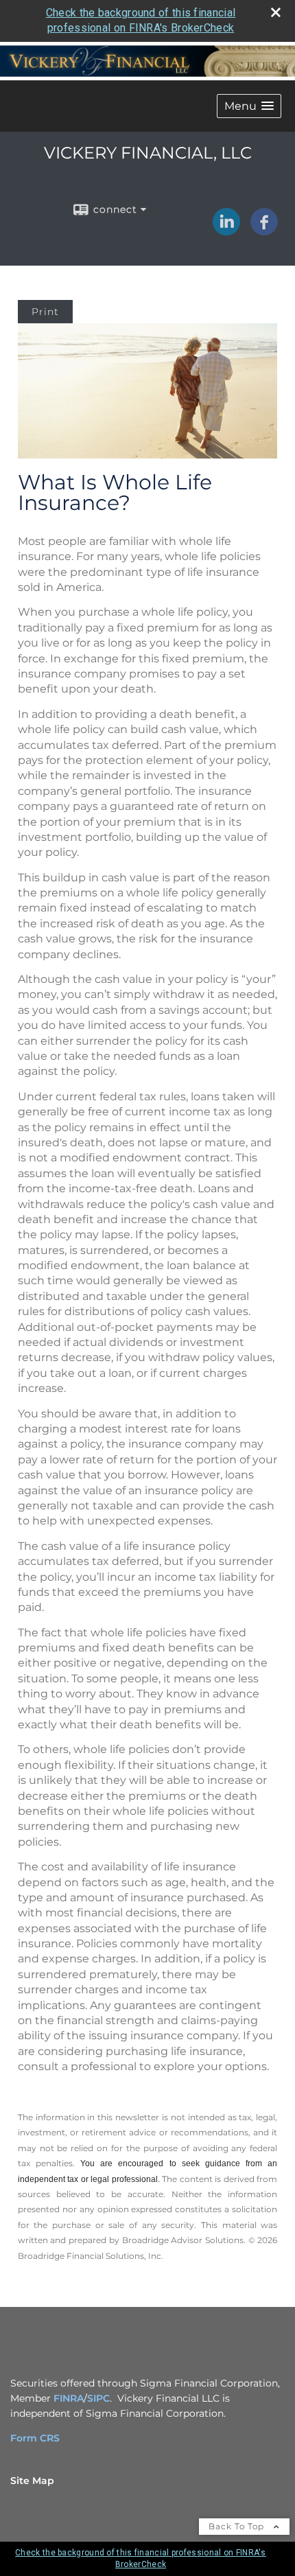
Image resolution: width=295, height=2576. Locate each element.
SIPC (98, 2398)
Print (45, 312)
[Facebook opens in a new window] (264, 231)
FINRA (69, 2398)
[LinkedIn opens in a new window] (226, 231)
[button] (249, 106)
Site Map (32, 2481)
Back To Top (238, 2526)
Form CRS (35, 2438)
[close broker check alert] (276, 12)
